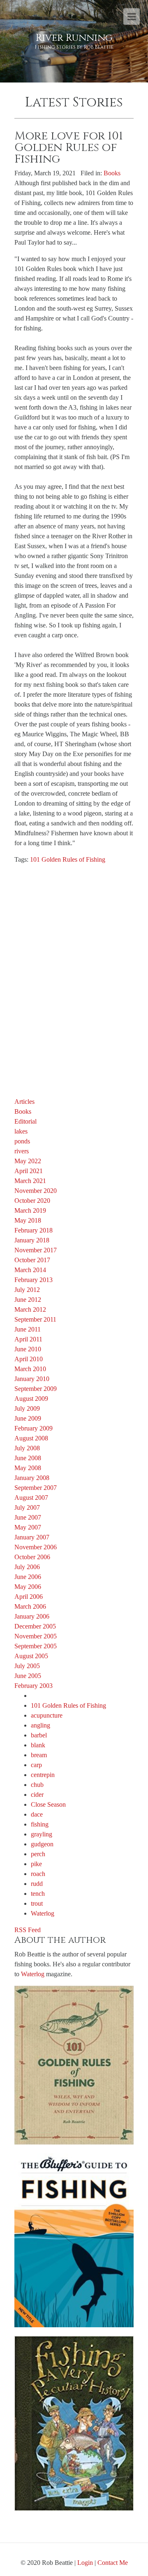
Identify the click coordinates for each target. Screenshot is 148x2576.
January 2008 (32, 1478)
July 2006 (27, 1567)
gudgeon (42, 1844)
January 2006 (32, 1616)
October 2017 (32, 1260)
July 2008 (27, 1448)
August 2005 (31, 1656)
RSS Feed (28, 1930)
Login (85, 2563)
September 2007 (36, 1488)
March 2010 (30, 1369)
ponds (22, 1141)
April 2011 (28, 1339)
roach (38, 1874)
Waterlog (43, 1913)
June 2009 (28, 1418)
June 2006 (28, 1577)
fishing (40, 1824)
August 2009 (31, 1399)
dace (37, 1814)
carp (36, 1765)
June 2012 (28, 1300)
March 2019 (30, 1210)
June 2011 (28, 1329)
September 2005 (36, 1646)
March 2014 (30, 1270)
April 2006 (29, 1597)
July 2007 (27, 1507)
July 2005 (27, 1666)
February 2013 (34, 1280)
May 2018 (28, 1220)
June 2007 (28, 1517)
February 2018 (34, 1230)
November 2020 (36, 1191)
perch (38, 1854)
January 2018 (32, 1240)
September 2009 (36, 1389)
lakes (21, 1131)
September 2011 (35, 1319)
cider (37, 1795)
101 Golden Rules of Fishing (68, 859)
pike (36, 1864)
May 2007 (28, 1527)
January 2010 (32, 1379)
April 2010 (29, 1359)
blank (38, 1745)
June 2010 (28, 1349)
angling (40, 1725)
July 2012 (27, 1290)
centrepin (43, 1775)
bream (39, 1755)
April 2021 (29, 1171)
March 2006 (30, 1606)
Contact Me (113, 2563)
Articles (24, 1102)
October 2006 (32, 1557)
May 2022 (28, 1161)
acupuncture (47, 1715)
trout (37, 1903)
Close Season (48, 1804)
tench (38, 1894)
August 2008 (31, 1438)
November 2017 (36, 1250)
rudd (37, 1884)
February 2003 (34, 1686)
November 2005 (36, 1636)
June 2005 (28, 1676)
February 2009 (34, 1428)
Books (112, 173)
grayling (42, 1834)
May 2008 (28, 1468)
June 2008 (28, 1458)
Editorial (25, 1121)
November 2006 (36, 1547)
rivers (22, 1151)
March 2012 (30, 1309)
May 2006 (28, 1587)
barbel (39, 1735)
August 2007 (31, 1498)
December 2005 (35, 1626)
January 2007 (32, 1537)
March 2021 (30, 1181)
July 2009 (27, 1408)
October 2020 (32, 1201)
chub (37, 1785)
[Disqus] (74, 974)
